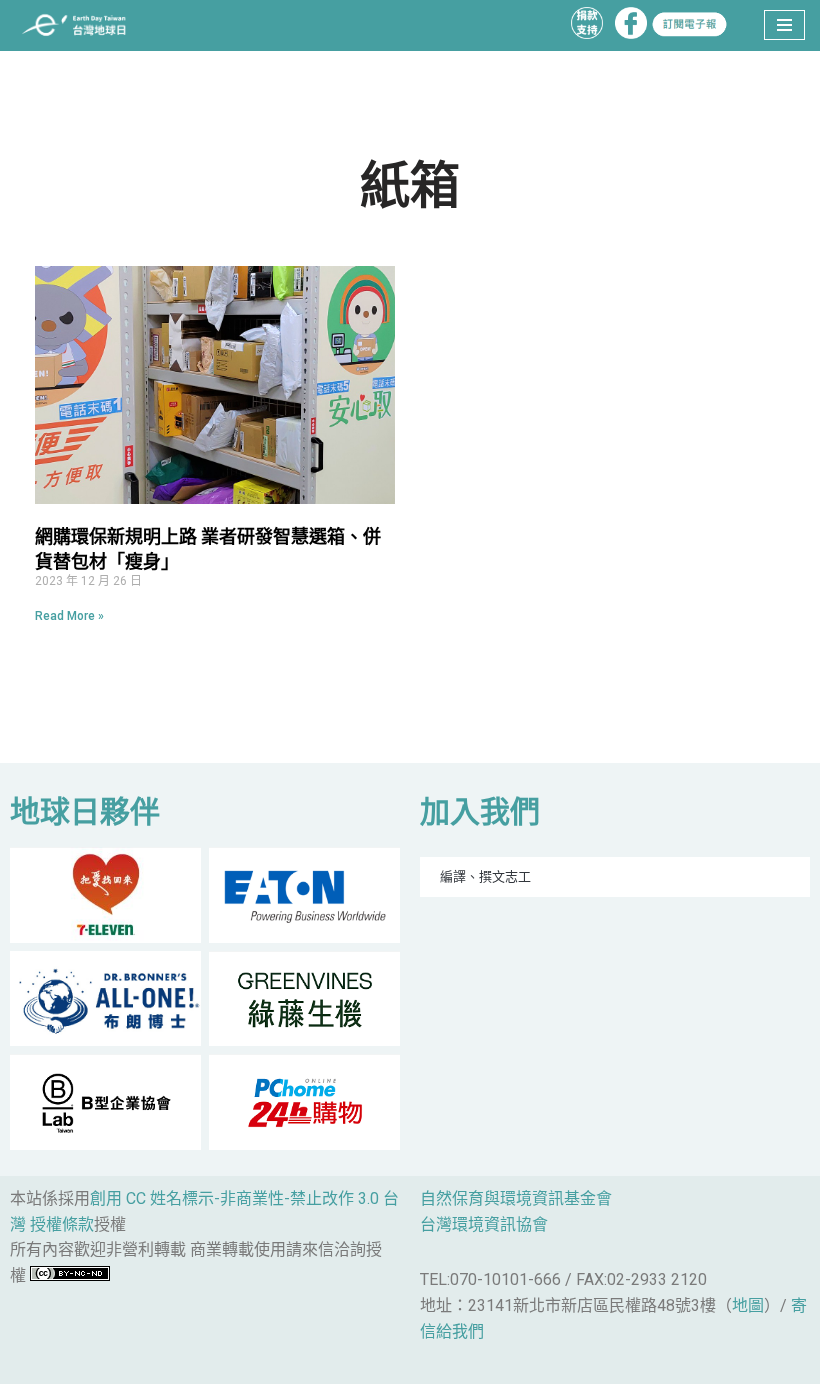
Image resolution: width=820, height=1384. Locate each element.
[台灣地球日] (80, 25)
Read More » (69, 616)
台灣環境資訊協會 (484, 1224)
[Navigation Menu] (784, 25)
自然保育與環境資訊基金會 (516, 1198)
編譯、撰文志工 (485, 876)
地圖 (748, 1305)
